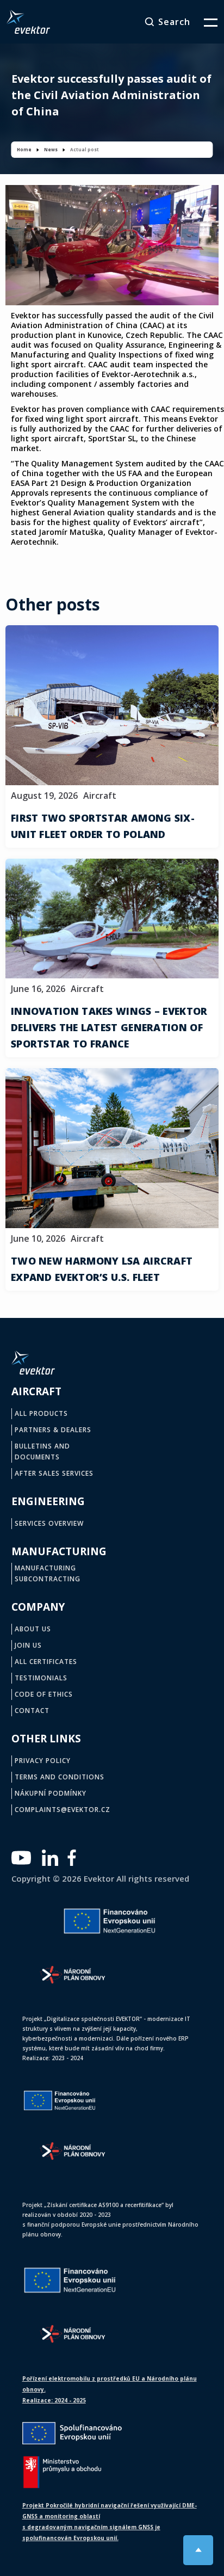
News (51, 149)
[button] (204, 22)
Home (24, 149)
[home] (28, 22)
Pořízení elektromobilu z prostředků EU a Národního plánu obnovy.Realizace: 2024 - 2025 (110, 2389)
